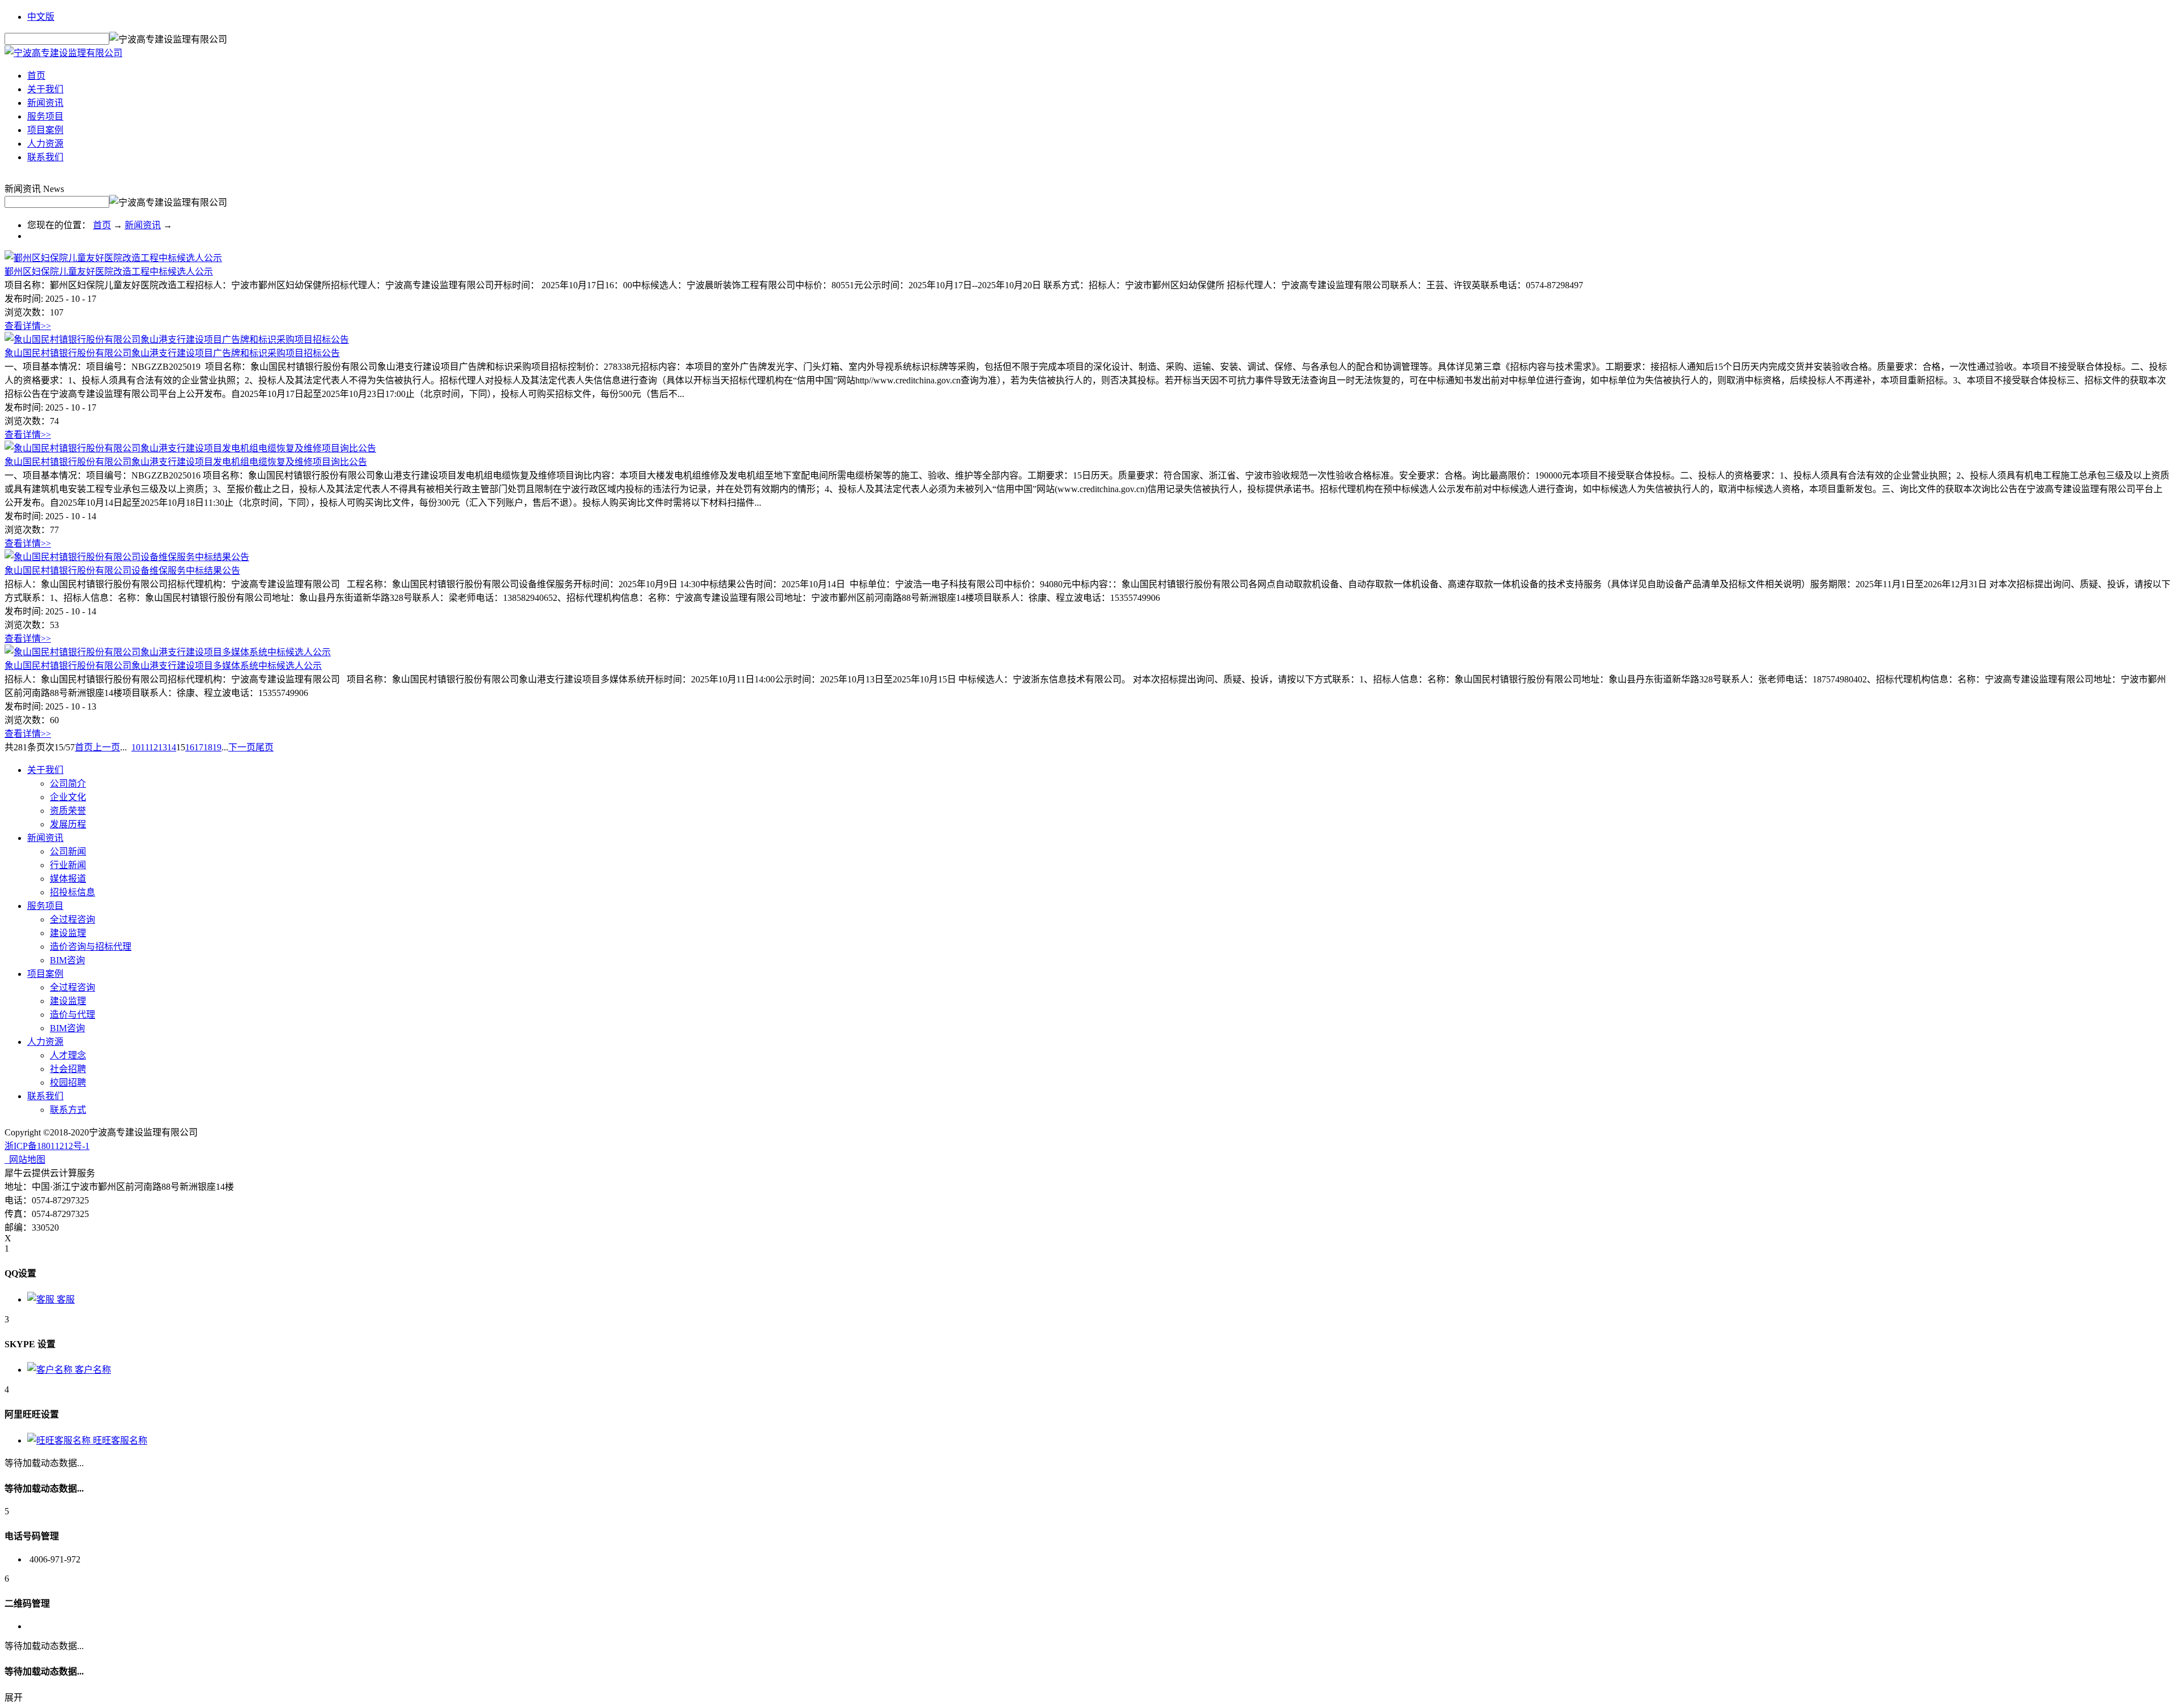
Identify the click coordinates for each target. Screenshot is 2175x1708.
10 (136, 747)
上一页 (106, 747)
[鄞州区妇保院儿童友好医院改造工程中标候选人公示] (113, 258)
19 (217, 747)
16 (190, 747)
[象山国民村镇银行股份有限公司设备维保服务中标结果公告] (127, 557)
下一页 (242, 747)
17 (199, 747)
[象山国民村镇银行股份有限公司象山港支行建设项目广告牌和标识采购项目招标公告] (177, 340)
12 (153, 747)
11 (145, 747)
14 (172, 747)
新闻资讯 (143, 225)
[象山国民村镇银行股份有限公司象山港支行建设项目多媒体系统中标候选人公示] (168, 652)
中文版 (41, 17)
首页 (36, 76)
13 (163, 747)
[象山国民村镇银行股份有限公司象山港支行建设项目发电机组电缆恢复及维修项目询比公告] (190, 448)
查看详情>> (28, 326)
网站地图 (25, 1160)
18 (208, 747)
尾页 (265, 747)
